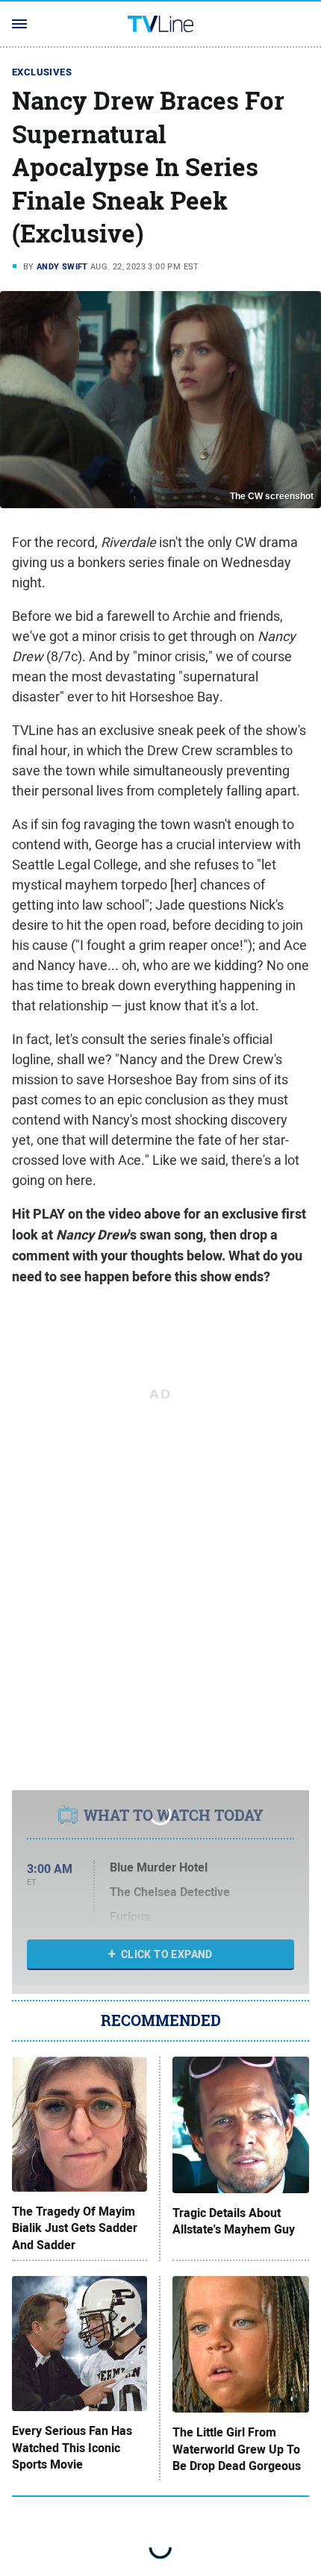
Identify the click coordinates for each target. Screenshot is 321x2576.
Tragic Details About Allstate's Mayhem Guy (234, 2222)
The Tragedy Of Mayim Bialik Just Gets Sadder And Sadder (75, 2229)
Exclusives (42, 72)
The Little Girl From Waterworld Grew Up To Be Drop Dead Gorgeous (237, 2450)
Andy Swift (62, 266)
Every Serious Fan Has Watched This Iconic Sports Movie (72, 2448)
